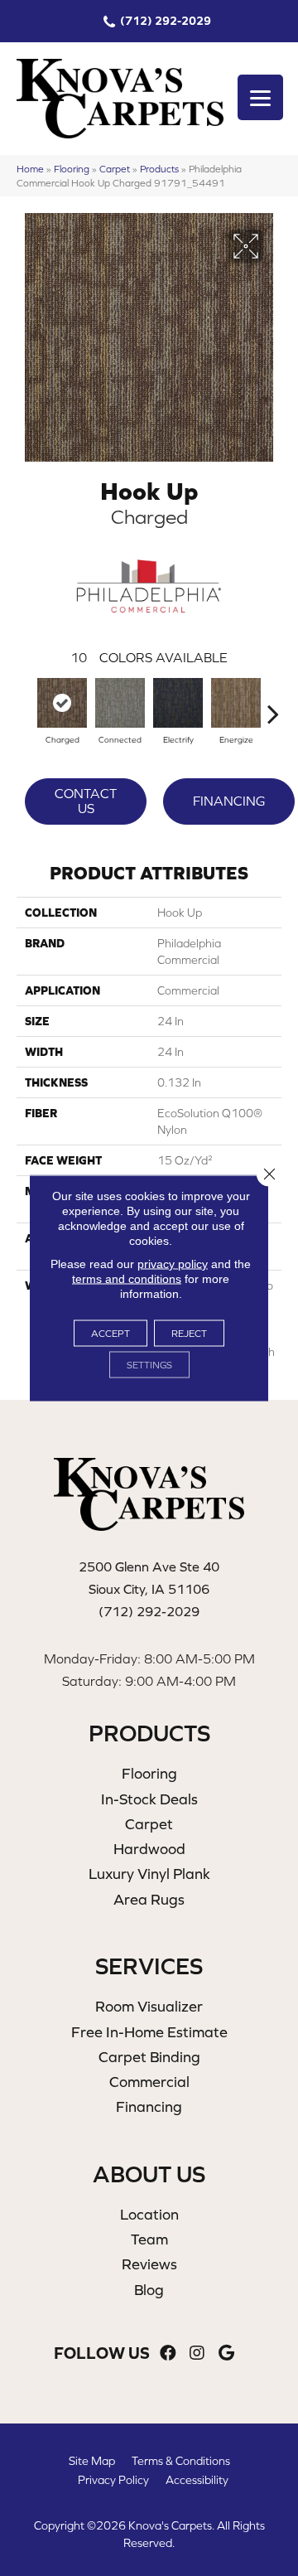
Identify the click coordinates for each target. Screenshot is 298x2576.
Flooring (72, 169)
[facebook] (168, 2353)
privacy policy (173, 1264)
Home (30, 169)
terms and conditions (127, 1279)
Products (159, 169)
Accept (111, 1334)
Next (273, 705)
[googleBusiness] (226, 2353)
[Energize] (236, 703)
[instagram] (197, 2353)
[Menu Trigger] (260, 97)
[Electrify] (178, 703)
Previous (25, 705)
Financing (229, 801)
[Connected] (120, 703)
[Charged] (62, 703)
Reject (189, 1334)
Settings (149, 1365)
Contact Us (86, 801)
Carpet (115, 169)
